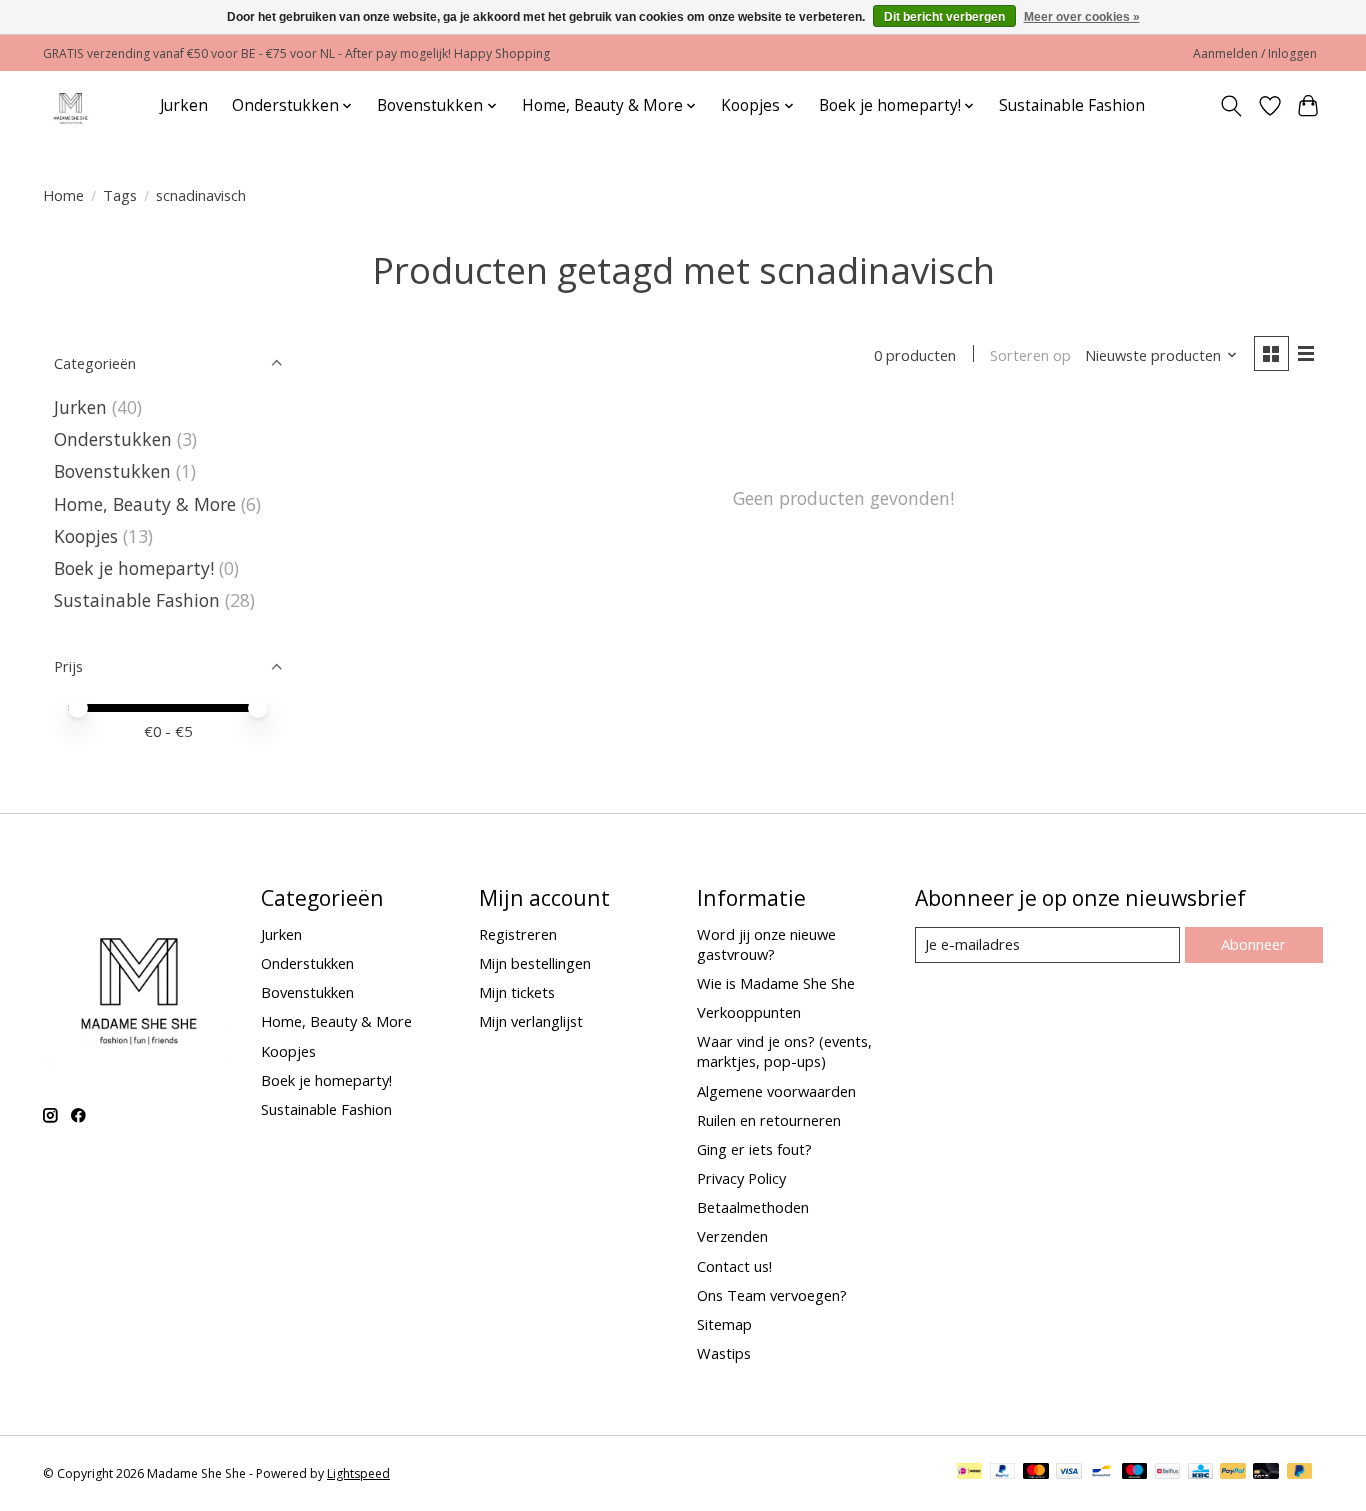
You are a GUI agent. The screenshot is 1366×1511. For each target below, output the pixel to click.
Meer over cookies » (1082, 17)
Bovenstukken (112, 471)
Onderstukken (113, 439)
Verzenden (732, 1236)
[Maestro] (1135, 1473)
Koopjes (86, 536)
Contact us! (734, 1266)
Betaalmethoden (753, 1207)
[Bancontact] (1101, 1473)
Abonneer (1253, 944)
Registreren (518, 934)
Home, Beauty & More (145, 504)
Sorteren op (1030, 355)
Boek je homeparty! (134, 568)
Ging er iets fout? (754, 1149)
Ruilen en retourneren (769, 1120)
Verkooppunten (749, 1012)
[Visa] (1069, 1473)
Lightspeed (358, 1473)
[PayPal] (1003, 1473)
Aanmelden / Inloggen (1255, 53)
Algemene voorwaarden (776, 1091)
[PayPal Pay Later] (1300, 1473)
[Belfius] (1167, 1473)
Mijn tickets (517, 992)
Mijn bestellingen (535, 963)
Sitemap (724, 1324)
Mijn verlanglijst (531, 1021)
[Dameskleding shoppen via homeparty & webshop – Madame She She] (70, 105)
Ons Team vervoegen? (772, 1295)
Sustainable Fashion (1072, 105)
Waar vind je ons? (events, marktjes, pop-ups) (784, 1051)
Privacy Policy (741, 1178)
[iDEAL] (969, 1473)
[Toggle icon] (1231, 106)
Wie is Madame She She (776, 983)
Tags (120, 195)
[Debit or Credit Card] (1266, 1473)
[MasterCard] (1036, 1473)
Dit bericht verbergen (944, 17)
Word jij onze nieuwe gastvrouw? (766, 944)
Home (63, 195)
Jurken (184, 105)
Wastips (724, 1353)
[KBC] (1200, 1473)
